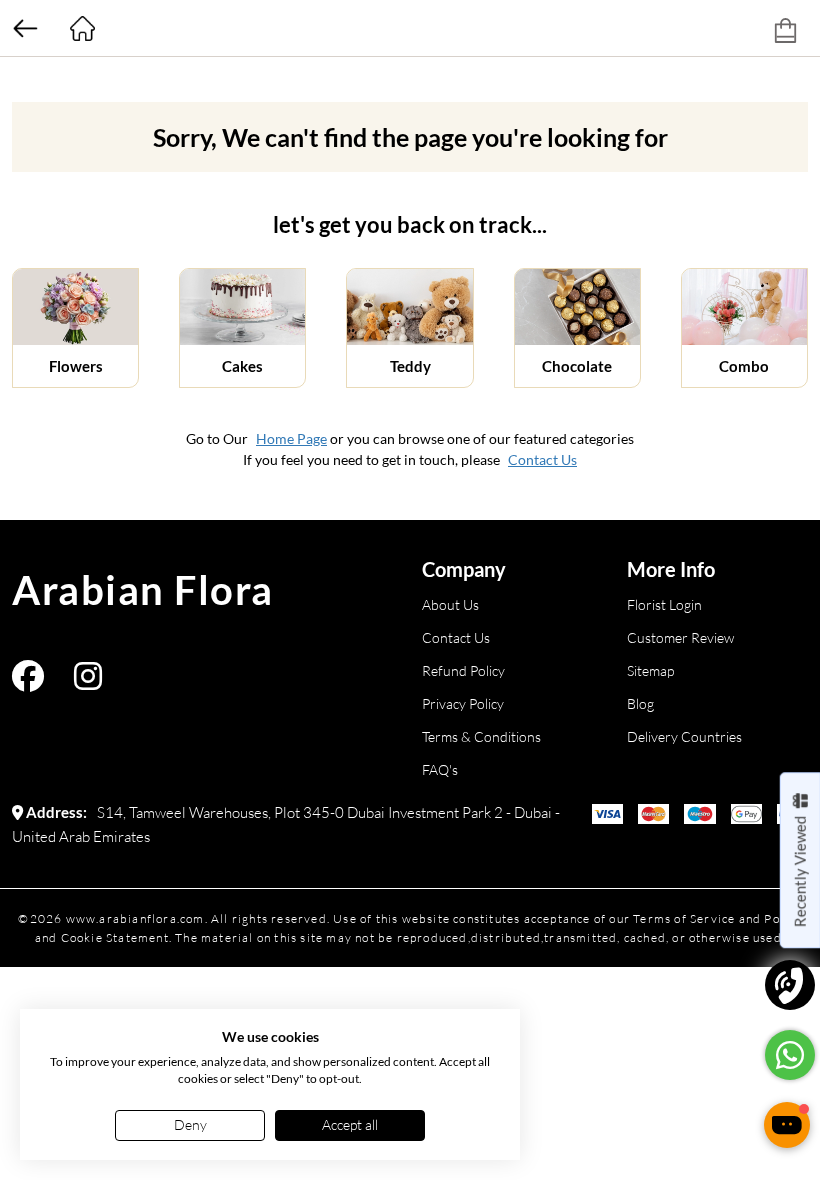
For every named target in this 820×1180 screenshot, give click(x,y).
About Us (450, 604)
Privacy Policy (463, 703)
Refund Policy (463, 670)
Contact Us (542, 459)
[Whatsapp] (790, 1055)
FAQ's (440, 769)
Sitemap (650, 670)
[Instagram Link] (88, 682)
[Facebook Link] (28, 682)
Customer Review (680, 637)
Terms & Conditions (481, 736)
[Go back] (25, 28)
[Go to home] (82, 28)
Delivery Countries (684, 736)
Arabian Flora (143, 590)
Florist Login (664, 604)
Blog (640, 703)
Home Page (291, 438)
